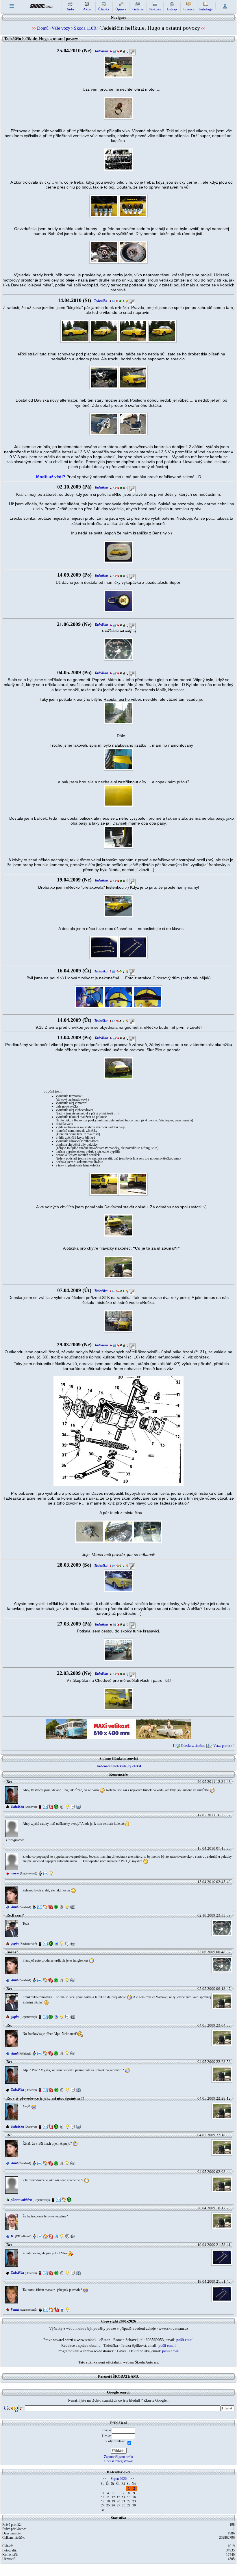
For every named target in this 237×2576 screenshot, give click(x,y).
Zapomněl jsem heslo (118, 2457)
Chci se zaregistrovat (118, 2461)
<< (105, 2479)
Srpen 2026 (119, 2479)
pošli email (185, 2340)
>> (132, 2479)
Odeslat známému (193, 1746)
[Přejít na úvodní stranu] (41, 6)
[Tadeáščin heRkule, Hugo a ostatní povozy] (118, 66)
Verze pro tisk (223, 1746)
